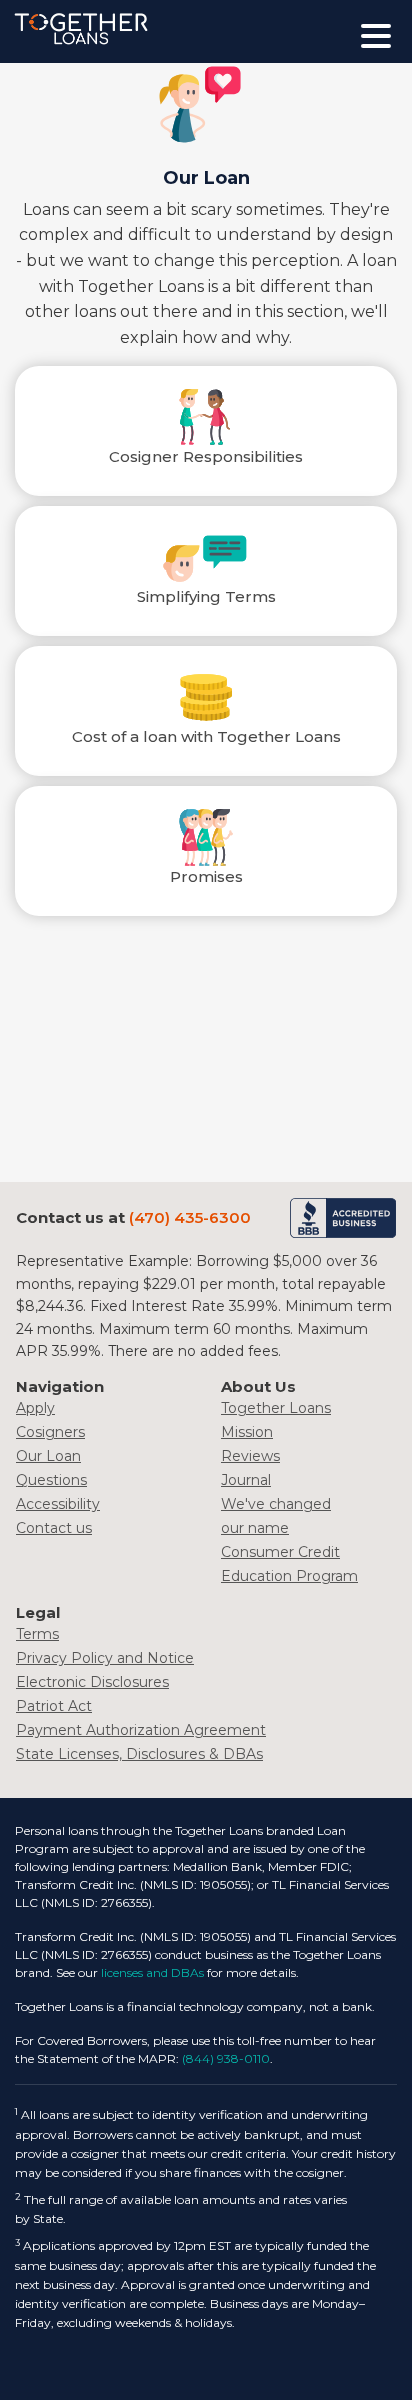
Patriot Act (54, 1706)
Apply (35, 1408)
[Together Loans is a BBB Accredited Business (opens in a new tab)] (343, 1218)
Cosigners (50, 1432)
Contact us (54, 1528)
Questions (51, 1480)
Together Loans (276, 1408)
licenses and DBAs (152, 1972)
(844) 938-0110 (226, 2058)
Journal (246, 1480)
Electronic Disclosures (92, 1682)
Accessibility (58, 1504)
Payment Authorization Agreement (141, 1730)
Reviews (250, 1456)
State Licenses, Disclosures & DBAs (139, 1754)
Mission (247, 1432)
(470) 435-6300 (190, 1217)
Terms (37, 1634)
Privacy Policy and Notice (105, 1658)
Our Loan (48, 1456)
